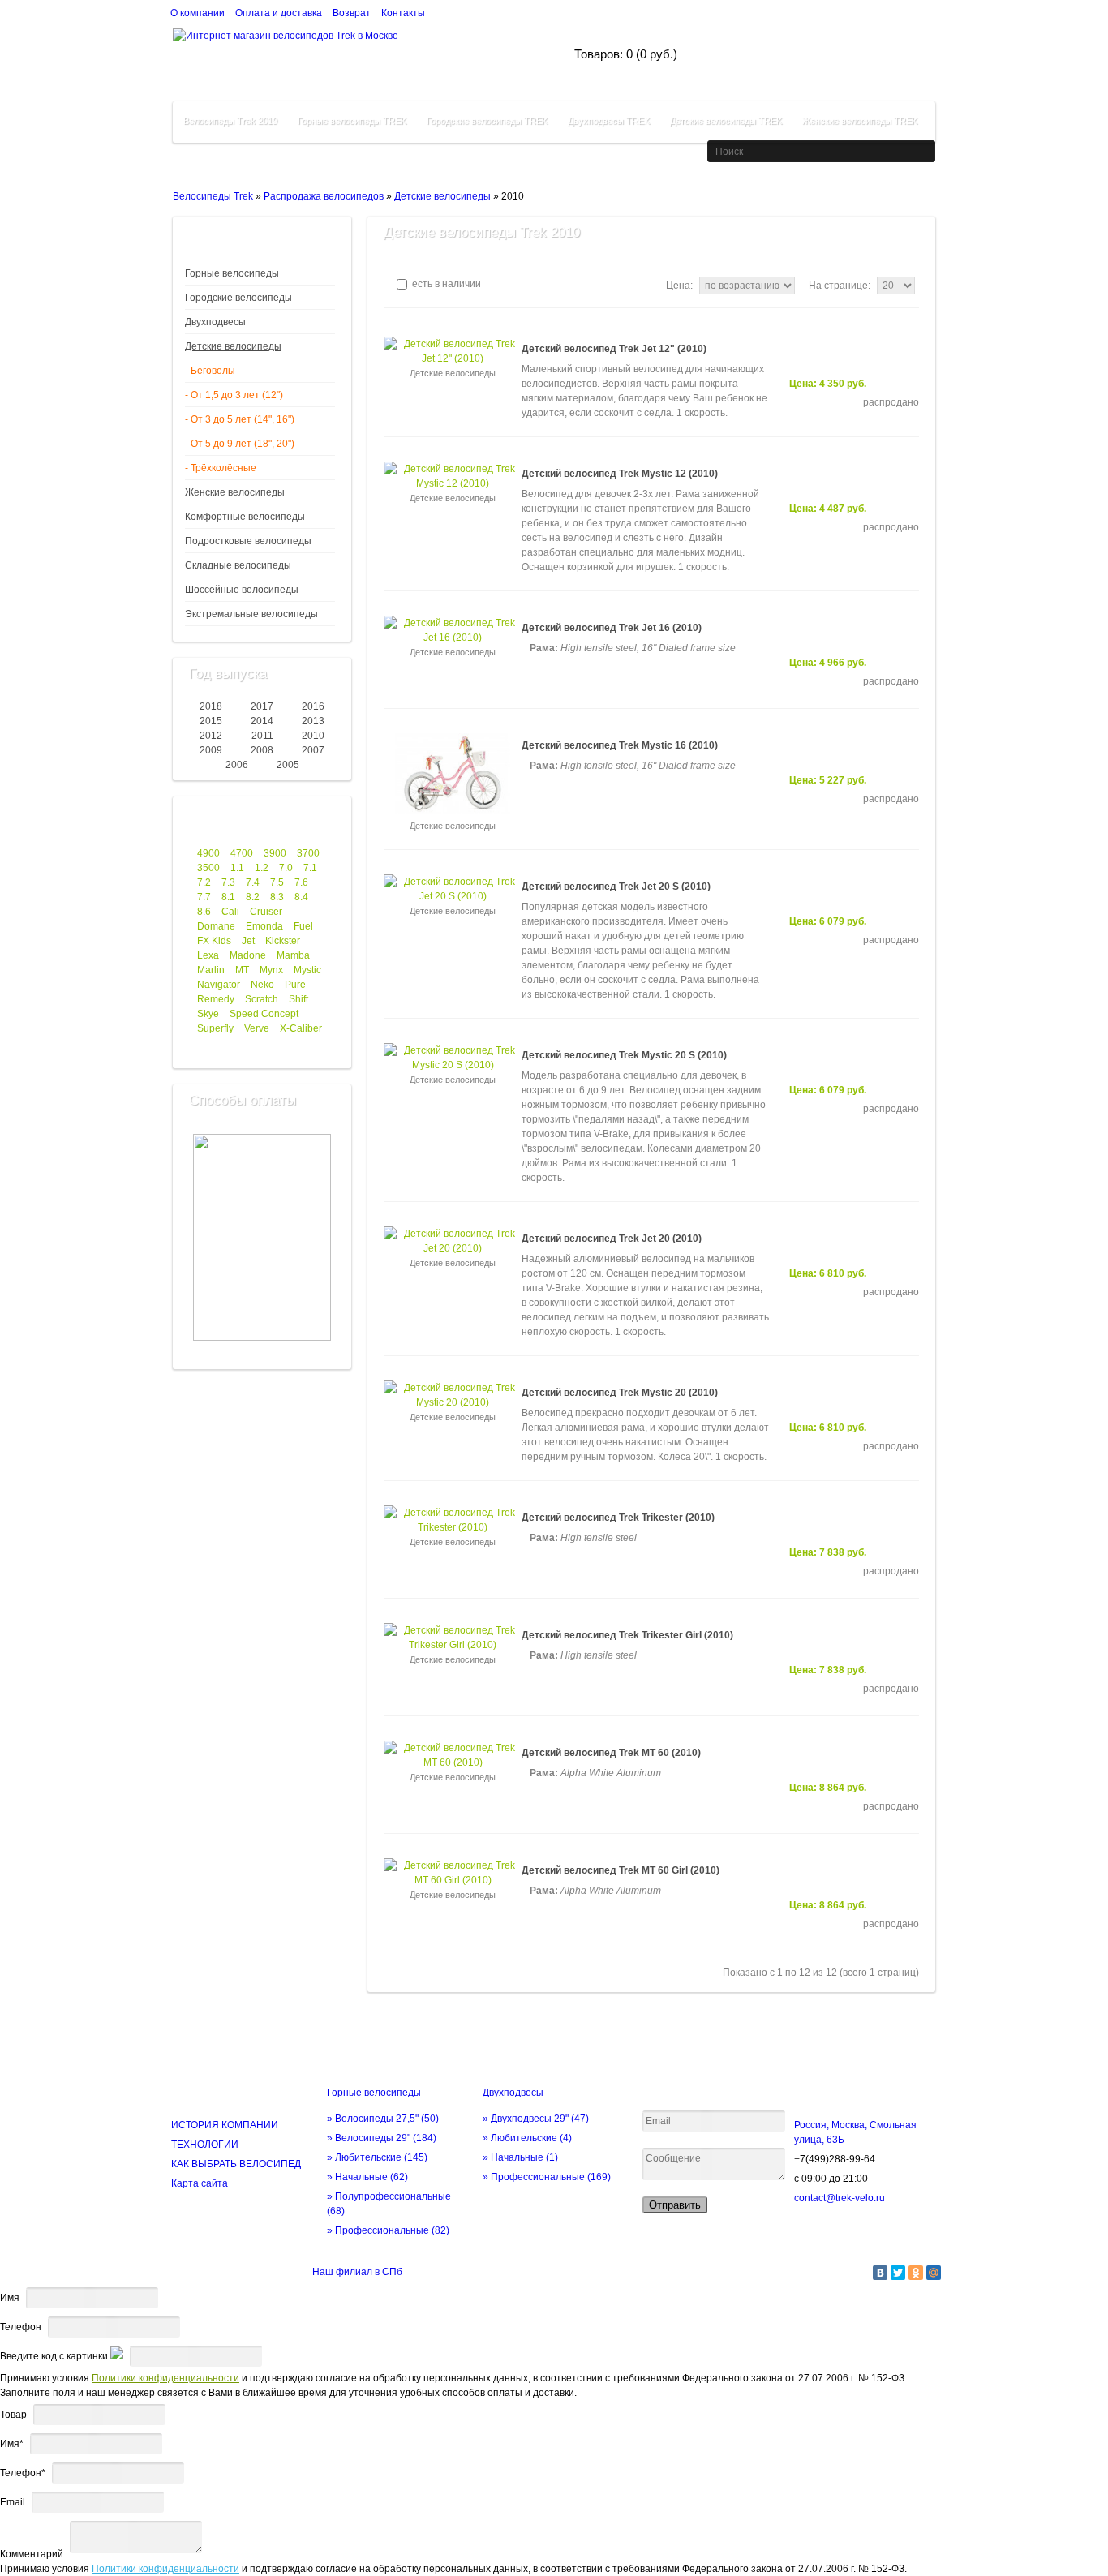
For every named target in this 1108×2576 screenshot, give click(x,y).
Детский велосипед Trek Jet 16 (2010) (612, 628)
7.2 (204, 882)
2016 (313, 706)
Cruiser (266, 912)
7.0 (286, 868)
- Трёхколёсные (221, 468)
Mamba (293, 955)
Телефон (21, 2327)
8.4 (301, 897)
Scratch (262, 999)
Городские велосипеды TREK (487, 121)
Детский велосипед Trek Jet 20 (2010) (612, 1239)
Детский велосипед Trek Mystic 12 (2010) (620, 474)
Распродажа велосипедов (324, 196)
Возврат (352, 13)
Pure (295, 985)
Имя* (12, 2444)
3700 (308, 853)
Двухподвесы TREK (609, 121)
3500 (208, 868)
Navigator (219, 985)
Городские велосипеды (238, 298)
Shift (298, 999)
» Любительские (377, 2157)
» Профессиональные (388, 2230)
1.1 (237, 868)
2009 (211, 750)
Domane (216, 926)
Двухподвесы (215, 322)
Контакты (403, 13)
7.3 (228, 882)
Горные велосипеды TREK (352, 121)
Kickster (283, 941)
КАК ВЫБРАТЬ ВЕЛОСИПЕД (236, 2164)
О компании (198, 13)
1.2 (262, 868)
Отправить (675, 2205)
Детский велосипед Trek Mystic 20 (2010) (620, 1393)
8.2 (253, 897)
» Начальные (367, 2177)
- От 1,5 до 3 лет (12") (234, 395)
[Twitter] (898, 2273)
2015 (211, 721)
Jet (248, 941)
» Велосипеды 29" (382, 2138)
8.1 (228, 897)
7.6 (301, 882)
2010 (313, 736)
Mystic (307, 970)
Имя (10, 2298)
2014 (262, 721)
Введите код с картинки (54, 2356)
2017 (262, 706)
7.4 (253, 882)
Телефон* (23, 2473)
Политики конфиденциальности (165, 2378)
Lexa (208, 955)
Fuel (303, 926)
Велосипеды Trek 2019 (230, 121)
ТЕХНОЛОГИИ (205, 2145)
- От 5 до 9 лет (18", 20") (240, 444)
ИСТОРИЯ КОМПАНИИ (225, 2125)
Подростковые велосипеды (248, 541)
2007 (313, 750)
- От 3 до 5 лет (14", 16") (240, 419)
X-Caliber (301, 1028)
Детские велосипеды (442, 196)
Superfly (215, 1028)
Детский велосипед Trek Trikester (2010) (618, 1518)
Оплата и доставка (279, 13)
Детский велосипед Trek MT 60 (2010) (611, 1753)
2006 (237, 765)
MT (242, 970)
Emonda (264, 926)
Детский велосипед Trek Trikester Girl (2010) (627, 1635)
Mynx (271, 970)
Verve (257, 1028)
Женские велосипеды (235, 492)
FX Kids (214, 941)
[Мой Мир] (934, 2273)
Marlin (211, 970)
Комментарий (32, 2554)
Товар (13, 2415)
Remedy (216, 999)
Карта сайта (200, 2183)
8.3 (277, 897)
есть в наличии (445, 284)
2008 (262, 750)
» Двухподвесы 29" (536, 2119)
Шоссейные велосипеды (242, 590)
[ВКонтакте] (880, 2273)
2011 (262, 736)
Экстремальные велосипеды (251, 614)
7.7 (204, 897)
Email (13, 2502)
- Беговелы (210, 371)
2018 (211, 706)
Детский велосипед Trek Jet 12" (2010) (614, 349)
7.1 (310, 868)
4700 (242, 853)
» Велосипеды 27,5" (383, 2119)
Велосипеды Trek (213, 196)
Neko (262, 985)
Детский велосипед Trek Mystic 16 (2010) (620, 745)
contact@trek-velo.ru (840, 2198)
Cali (230, 912)
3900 (275, 853)
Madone (248, 955)
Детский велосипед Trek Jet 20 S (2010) (616, 887)
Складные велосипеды (238, 565)
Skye (208, 1014)
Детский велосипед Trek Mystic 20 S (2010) (624, 1055)
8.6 (204, 912)
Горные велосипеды (232, 273)
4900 (208, 853)
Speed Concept (264, 1014)
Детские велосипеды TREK (726, 121)
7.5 (277, 882)
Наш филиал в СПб (357, 2272)
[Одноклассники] (916, 2273)
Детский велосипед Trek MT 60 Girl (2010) (621, 1870)
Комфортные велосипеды (245, 517)
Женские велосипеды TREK (860, 121)
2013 (313, 721)
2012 (211, 736)
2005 (288, 765)
